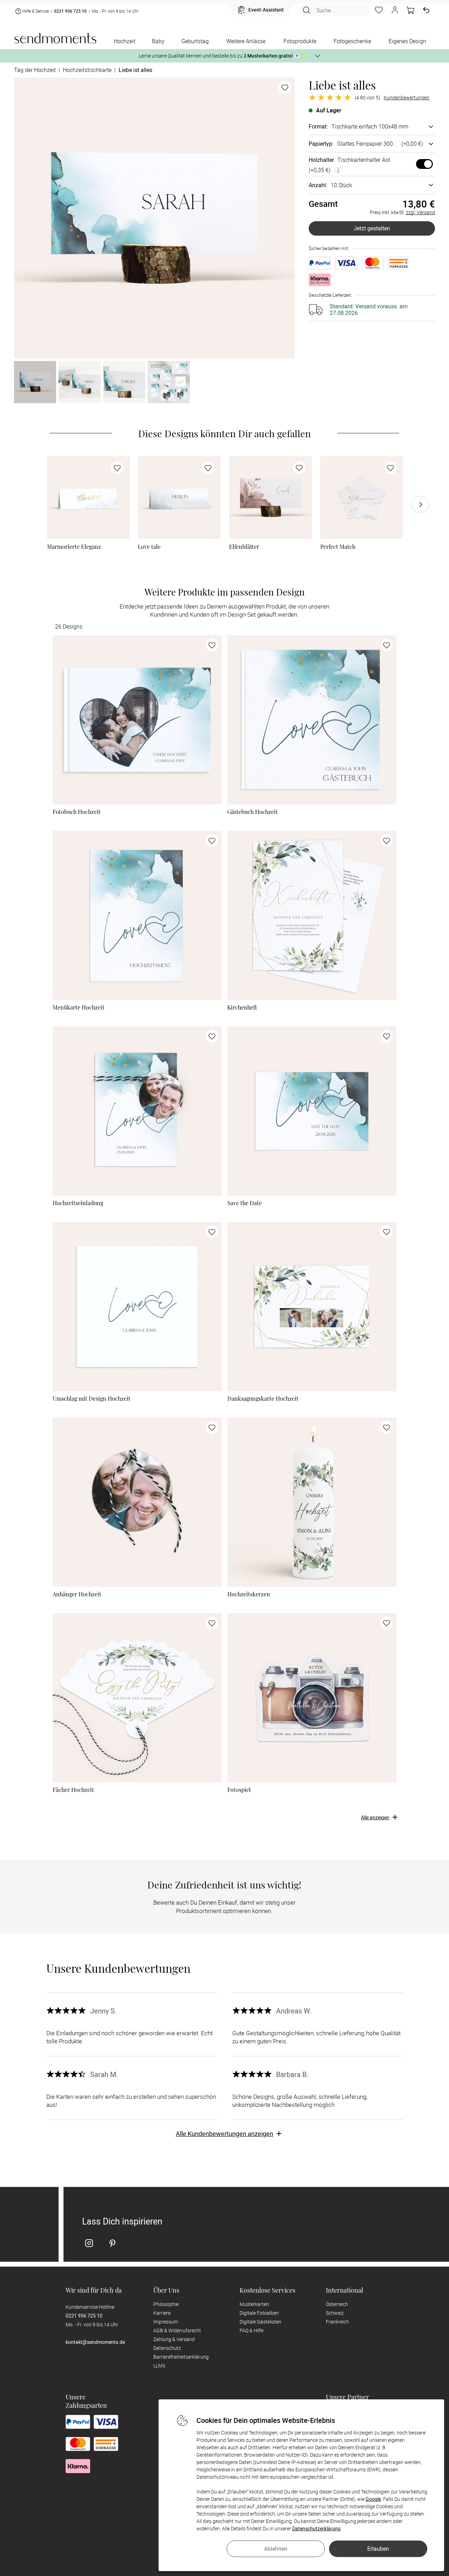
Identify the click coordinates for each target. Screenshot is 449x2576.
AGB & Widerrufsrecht (177, 2330)
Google (373, 2499)
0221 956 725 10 (70, 11)
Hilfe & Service (36, 11)
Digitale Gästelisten (260, 2322)
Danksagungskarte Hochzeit (263, 1399)
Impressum (166, 2322)
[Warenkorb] (410, 10)
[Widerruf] (426, 10)
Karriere (162, 2313)
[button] (395, 10)
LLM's (159, 2365)
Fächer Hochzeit (73, 1790)
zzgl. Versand (420, 212)
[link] (88, 498)
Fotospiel (239, 1790)
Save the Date (244, 1203)
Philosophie (166, 2304)
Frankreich (337, 2322)
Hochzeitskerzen (249, 1594)
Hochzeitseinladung (78, 1203)
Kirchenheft (242, 1007)
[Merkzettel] (379, 10)
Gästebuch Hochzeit (253, 812)
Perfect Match (338, 547)
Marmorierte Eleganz (74, 547)
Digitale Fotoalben (259, 2313)
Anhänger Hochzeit (77, 1594)
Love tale (149, 547)
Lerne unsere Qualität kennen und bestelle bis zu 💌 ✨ (223, 56)
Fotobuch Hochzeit (77, 812)
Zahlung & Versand (174, 2339)
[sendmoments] (55, 38)
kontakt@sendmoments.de (95, 2342)
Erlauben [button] (378, 2549)
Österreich (337, 2304)
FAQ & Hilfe (252, 2330)
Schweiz (335, 2313)
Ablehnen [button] (276, 2549)
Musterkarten (254, 2304)
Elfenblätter (244, 547)
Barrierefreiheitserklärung (181, 2357)
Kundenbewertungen (407, 98)
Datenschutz (167, 2348)
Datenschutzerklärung (316, 2528)
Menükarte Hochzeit (79, 1007)
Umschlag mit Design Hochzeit (92, 1399)
